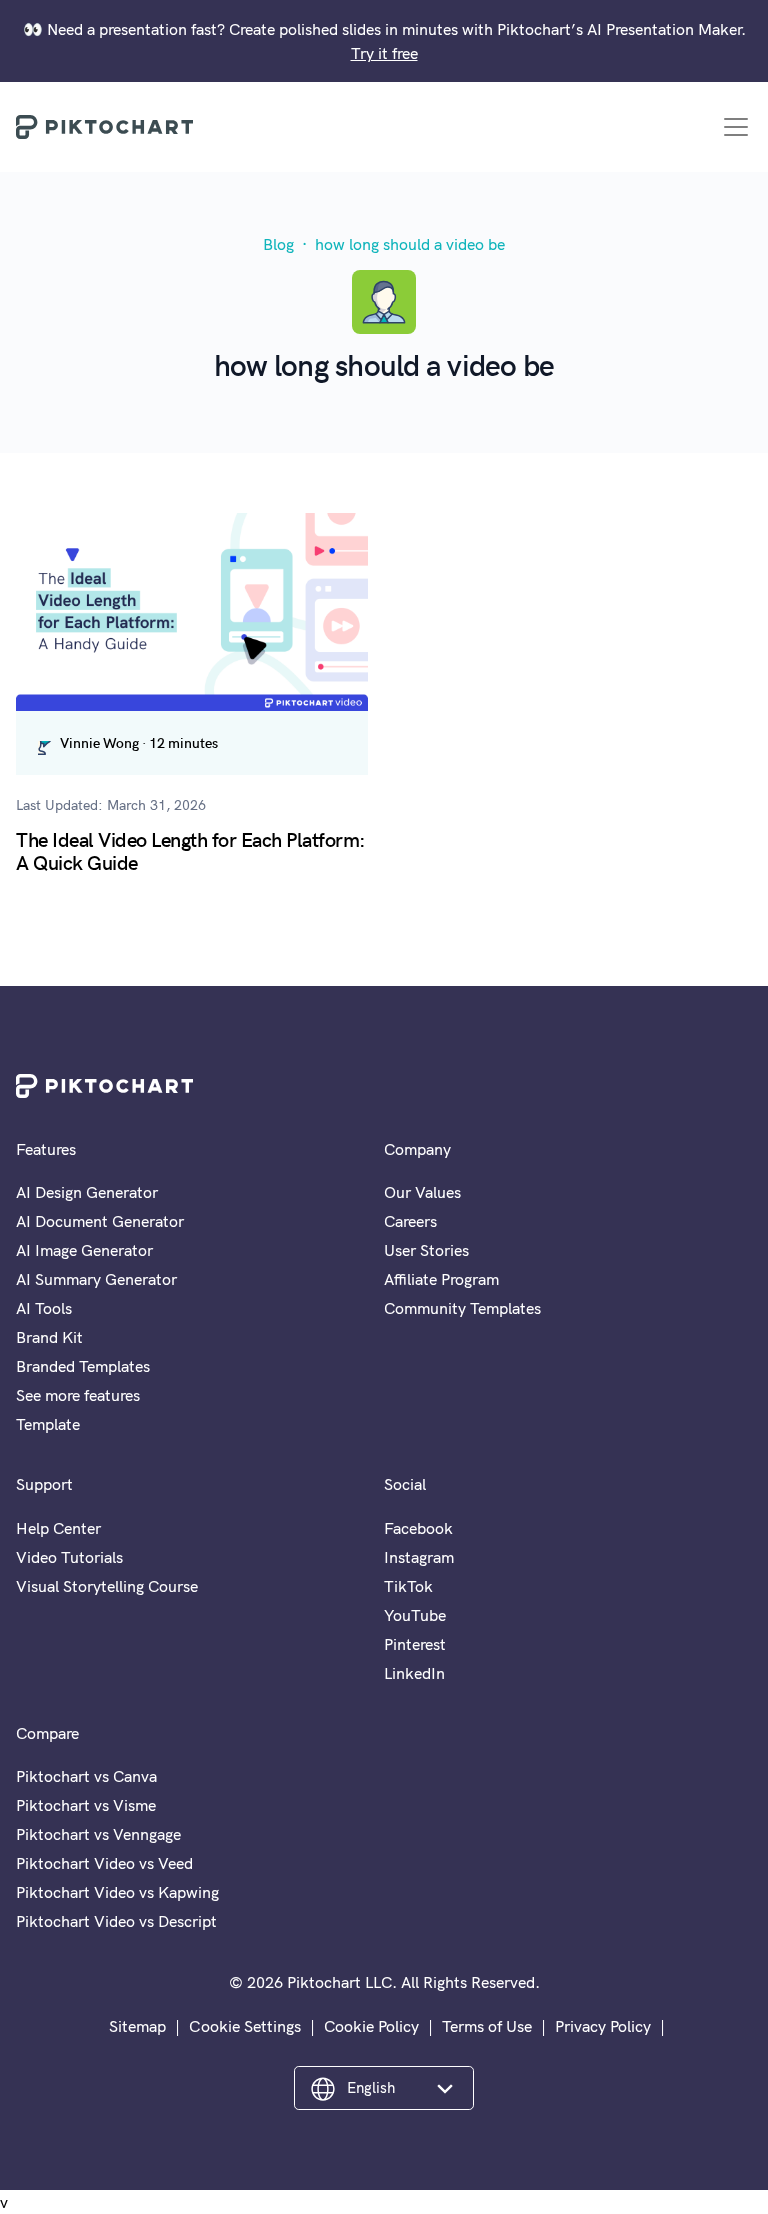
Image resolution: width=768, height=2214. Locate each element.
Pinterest (415, 1644)
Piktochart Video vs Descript (116, 1921)
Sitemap (137, 2026)
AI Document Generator (100, 1221)
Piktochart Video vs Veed (104, 1863)
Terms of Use (487, 2026)
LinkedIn (414, 1673)
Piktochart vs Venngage (98, 1834)
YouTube (415, 1615)
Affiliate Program (441, 1279)
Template (48, 1424)
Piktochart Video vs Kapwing (117, 1892)
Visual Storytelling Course (107, 1586)
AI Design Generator (87, 1192)
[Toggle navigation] (736, 127)
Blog (278, 244)
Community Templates (462, 1308)
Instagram (419, 1557)
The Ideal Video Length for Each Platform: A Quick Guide (191, 850)
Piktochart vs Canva (86, 1776)
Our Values (422, 1192)
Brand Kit (49, 1337)
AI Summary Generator (96, 1279)
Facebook (418, 1528)
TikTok (408, 1586)
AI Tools (44, 1308)
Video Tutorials (69, 1557)
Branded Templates (83, 1366)
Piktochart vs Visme (86, 1805)
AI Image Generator (84, 1250)
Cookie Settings (245, 2026)
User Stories (426, 1250)
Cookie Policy (371, 2026)
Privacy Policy (603, 2026)
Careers (410, 1221)
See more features (78, 1395)
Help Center (58, 1528)
